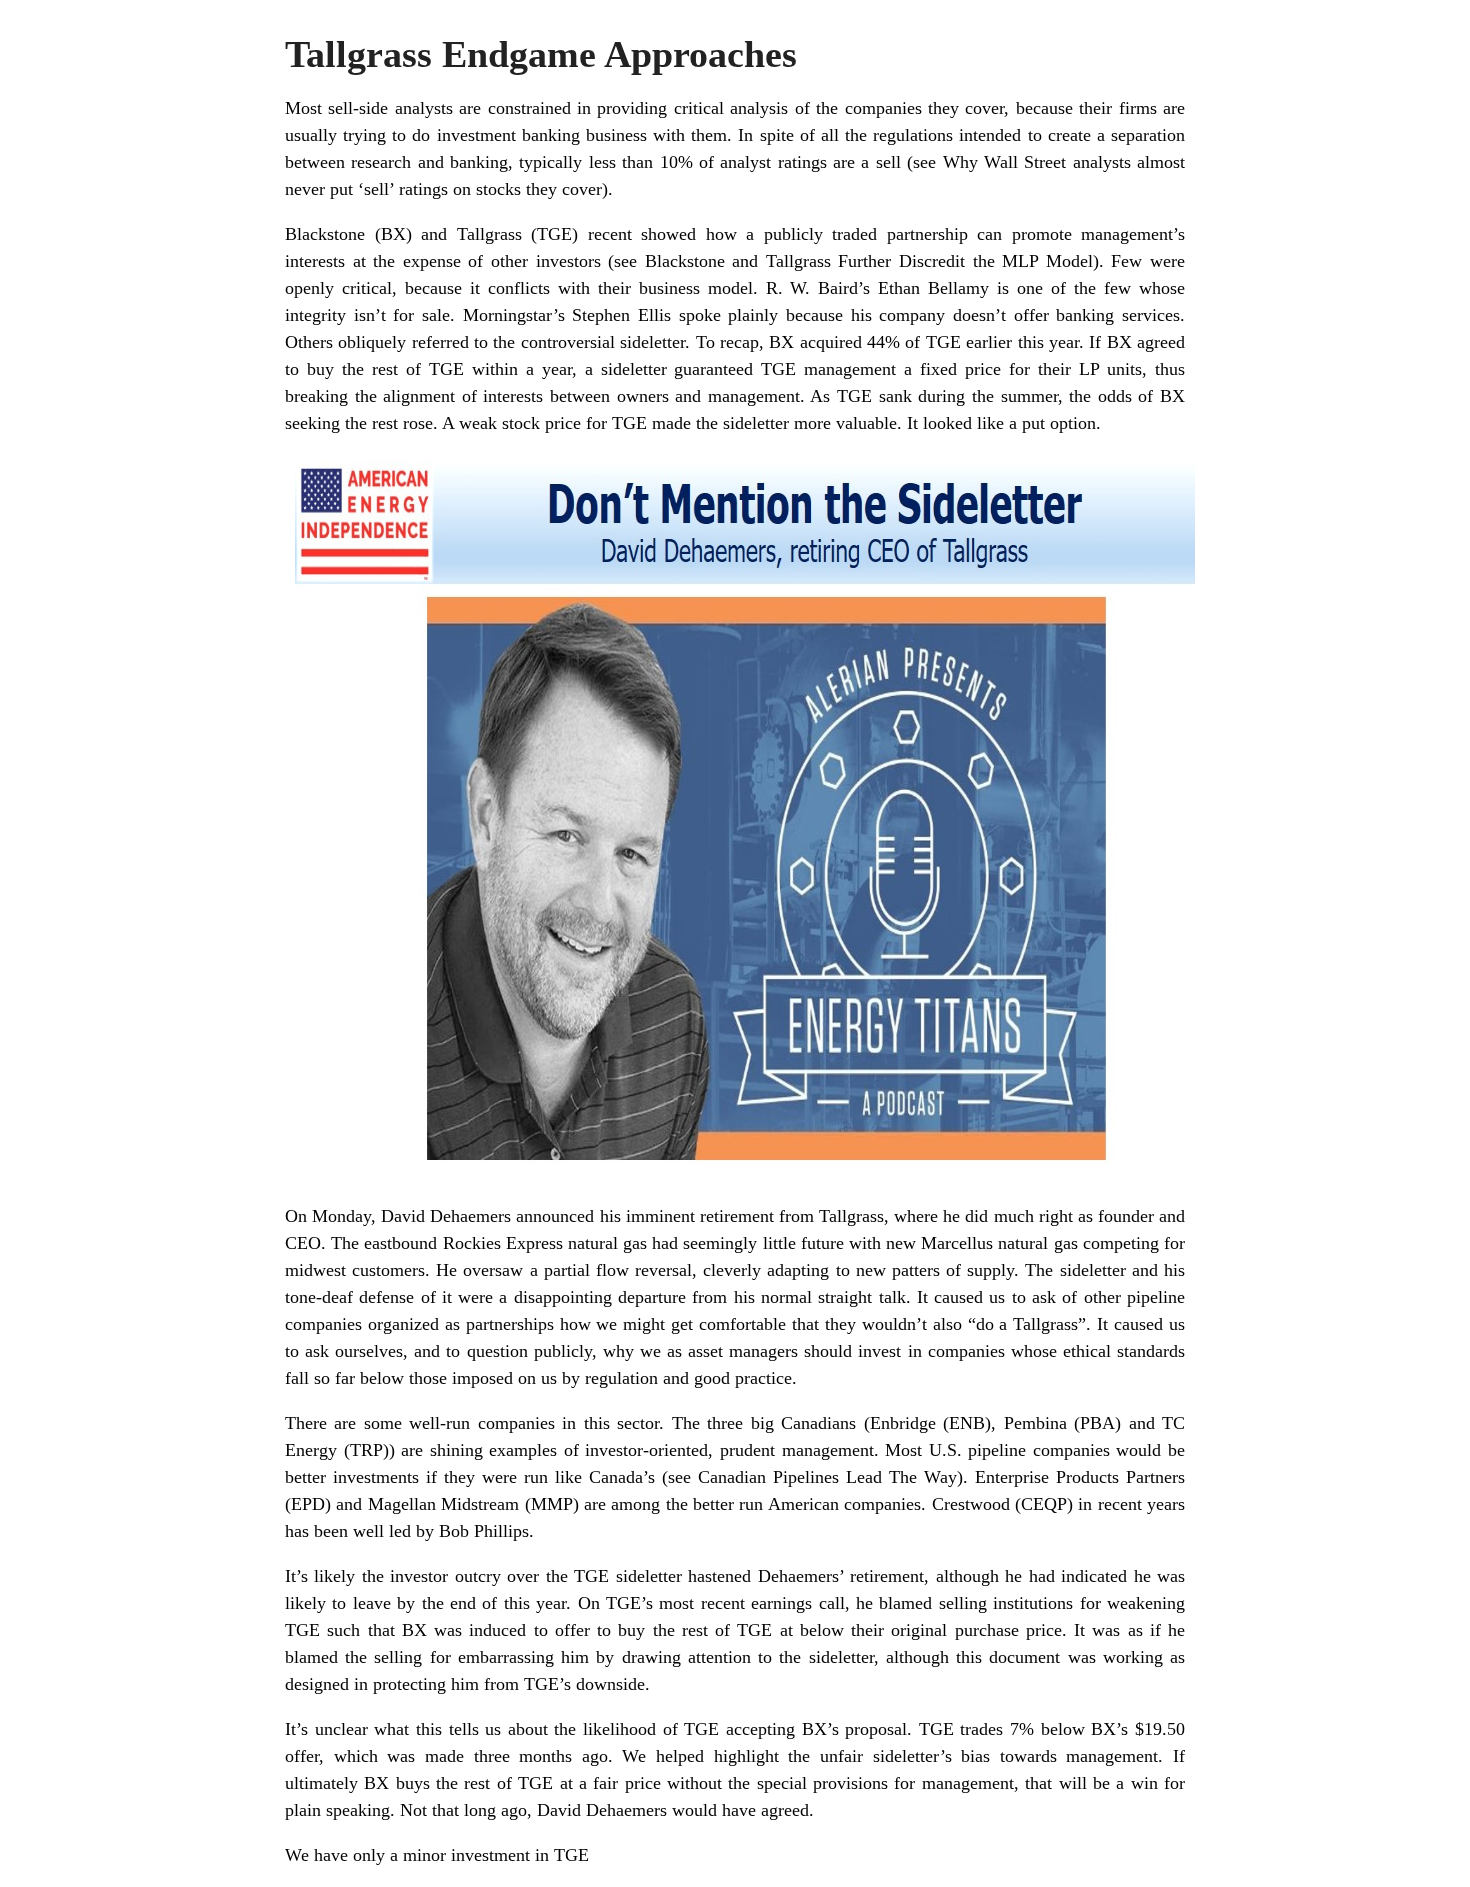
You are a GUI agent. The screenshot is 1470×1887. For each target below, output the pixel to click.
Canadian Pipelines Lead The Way (827, 1477)
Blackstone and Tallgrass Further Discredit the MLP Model (869, 261)
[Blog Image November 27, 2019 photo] (745, 1179)
